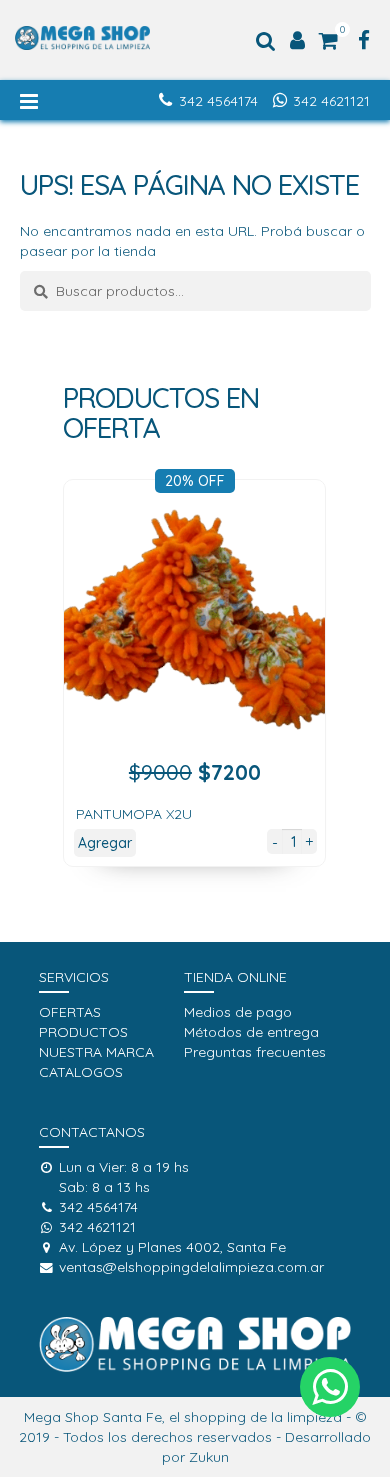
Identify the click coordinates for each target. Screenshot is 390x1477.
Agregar (105, 843)
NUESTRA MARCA (96, 1052)
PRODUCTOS (83, 1032)
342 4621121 (331, 101)
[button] (330, 1387)
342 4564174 (218, 101)
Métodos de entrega (251, 1032)
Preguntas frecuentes (255, 1052)
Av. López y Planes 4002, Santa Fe (172, 1247)
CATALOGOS (81, 1072)
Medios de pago (238, 1012)
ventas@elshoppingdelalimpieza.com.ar (191, 1267)
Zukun (209, 1457)
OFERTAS (70, 1012)
